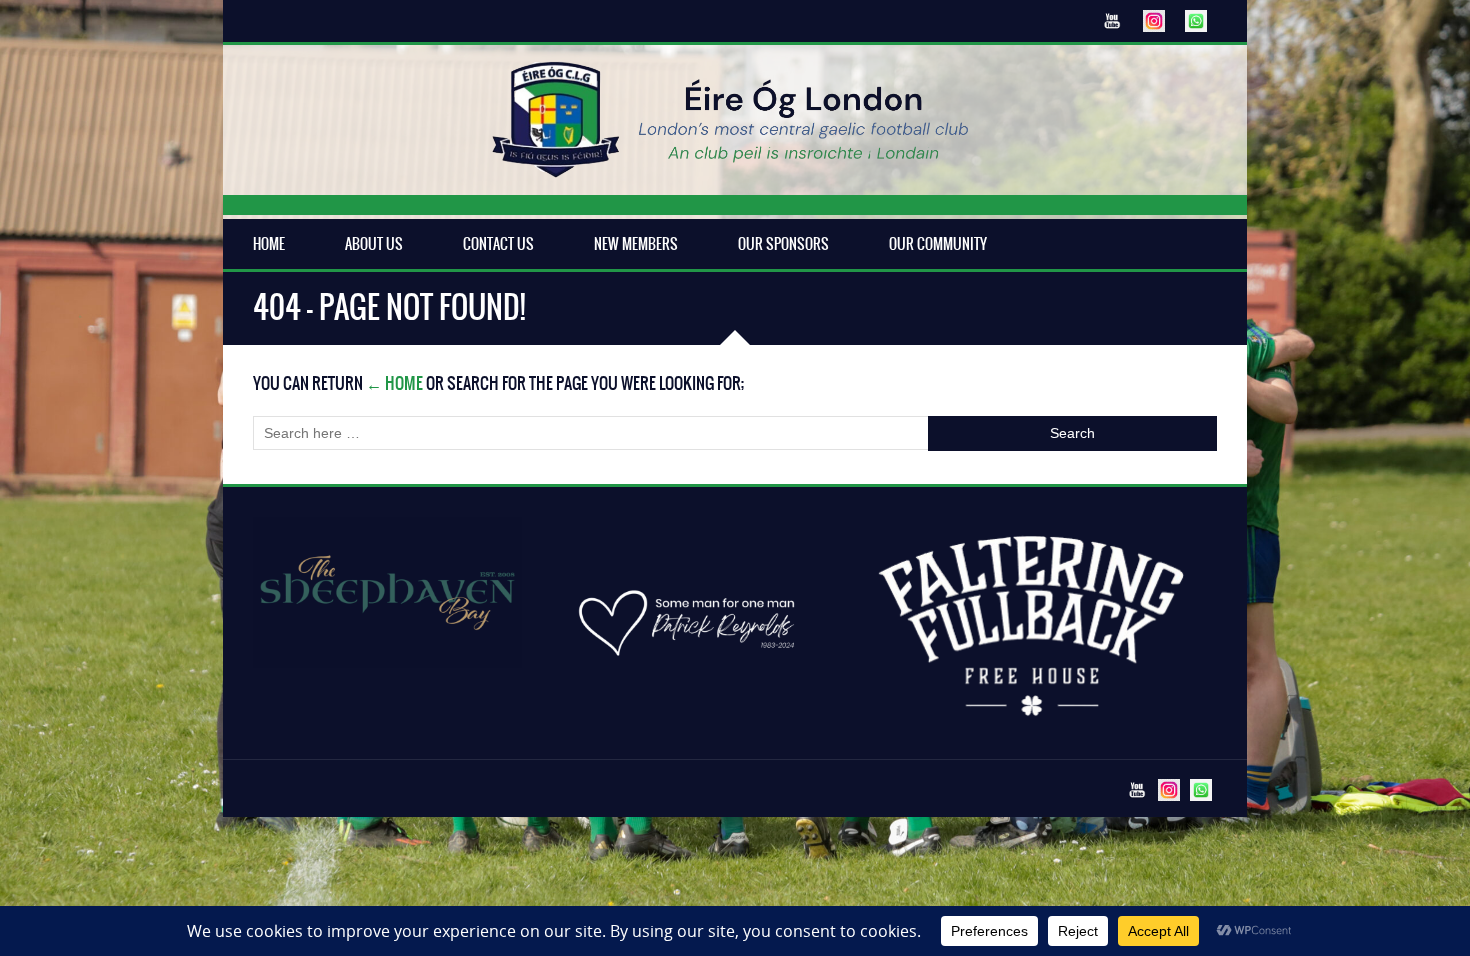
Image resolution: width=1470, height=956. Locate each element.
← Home (394, 383)
